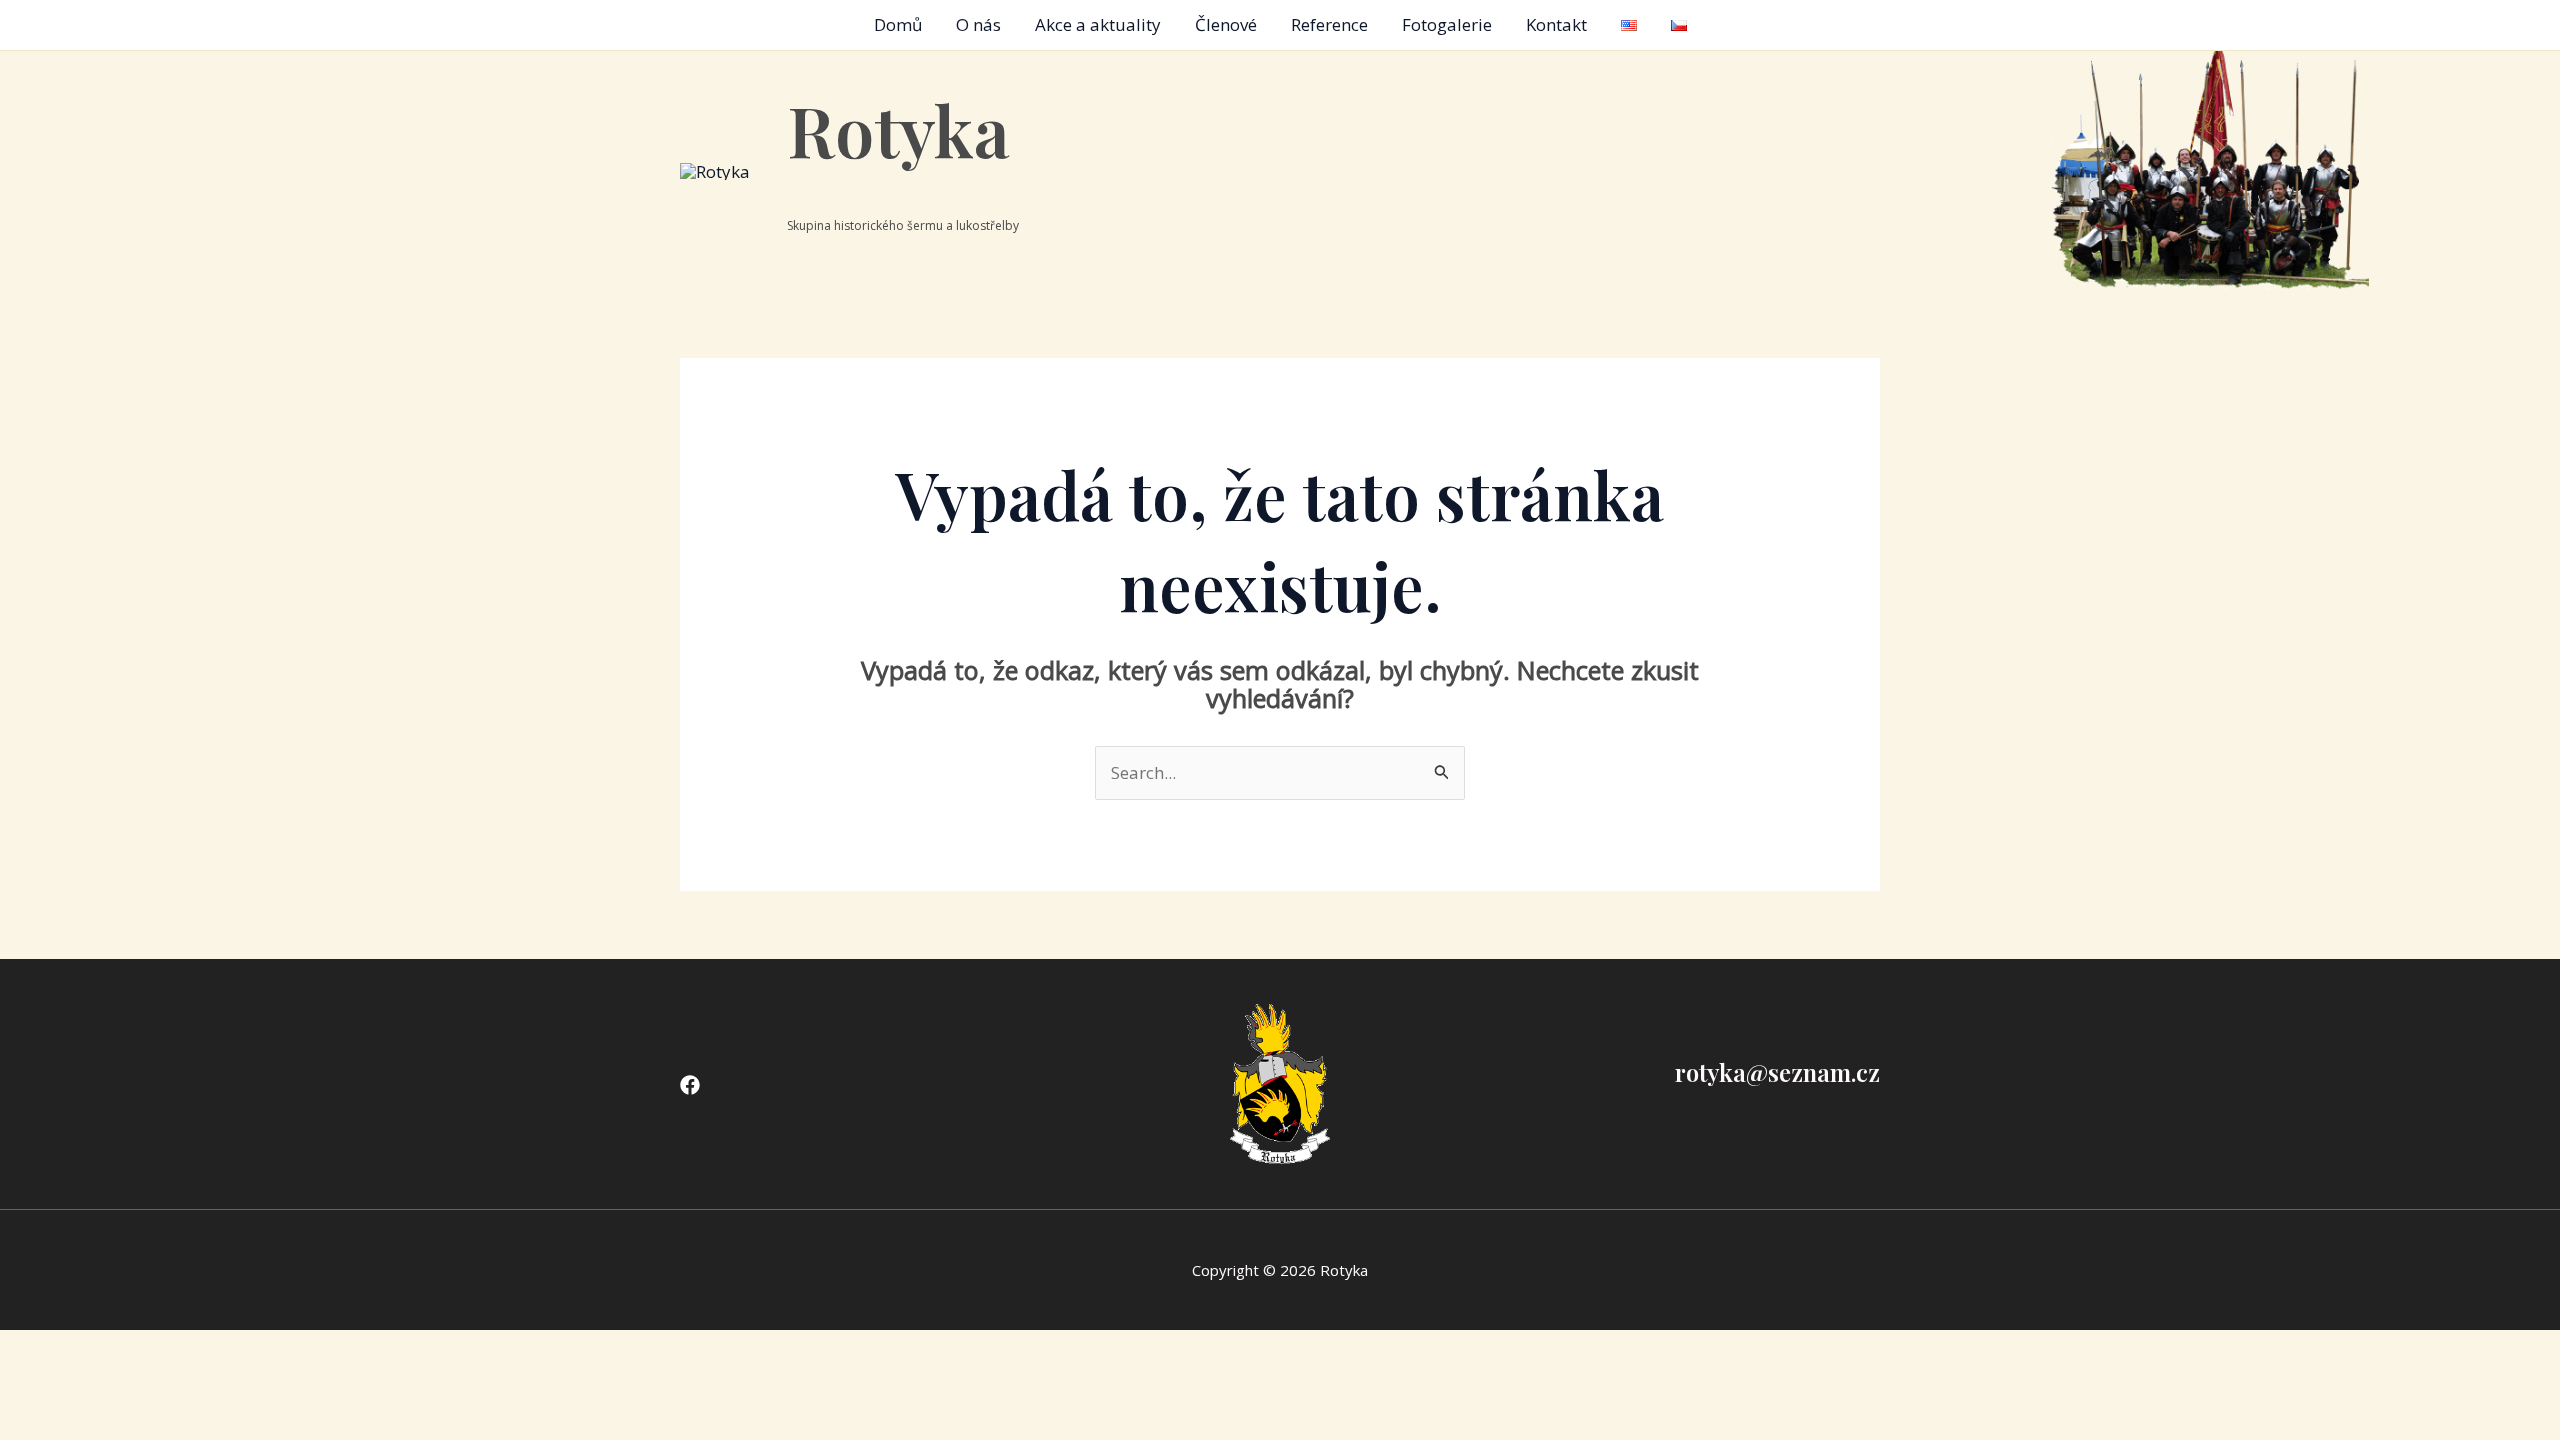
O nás (978, 24)
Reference (1329, 24)
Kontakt (1556, 24)
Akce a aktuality (1098, 24)
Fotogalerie (1447, 24)
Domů (898, 24)
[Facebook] (690, 1085)
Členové (1226, 24)
